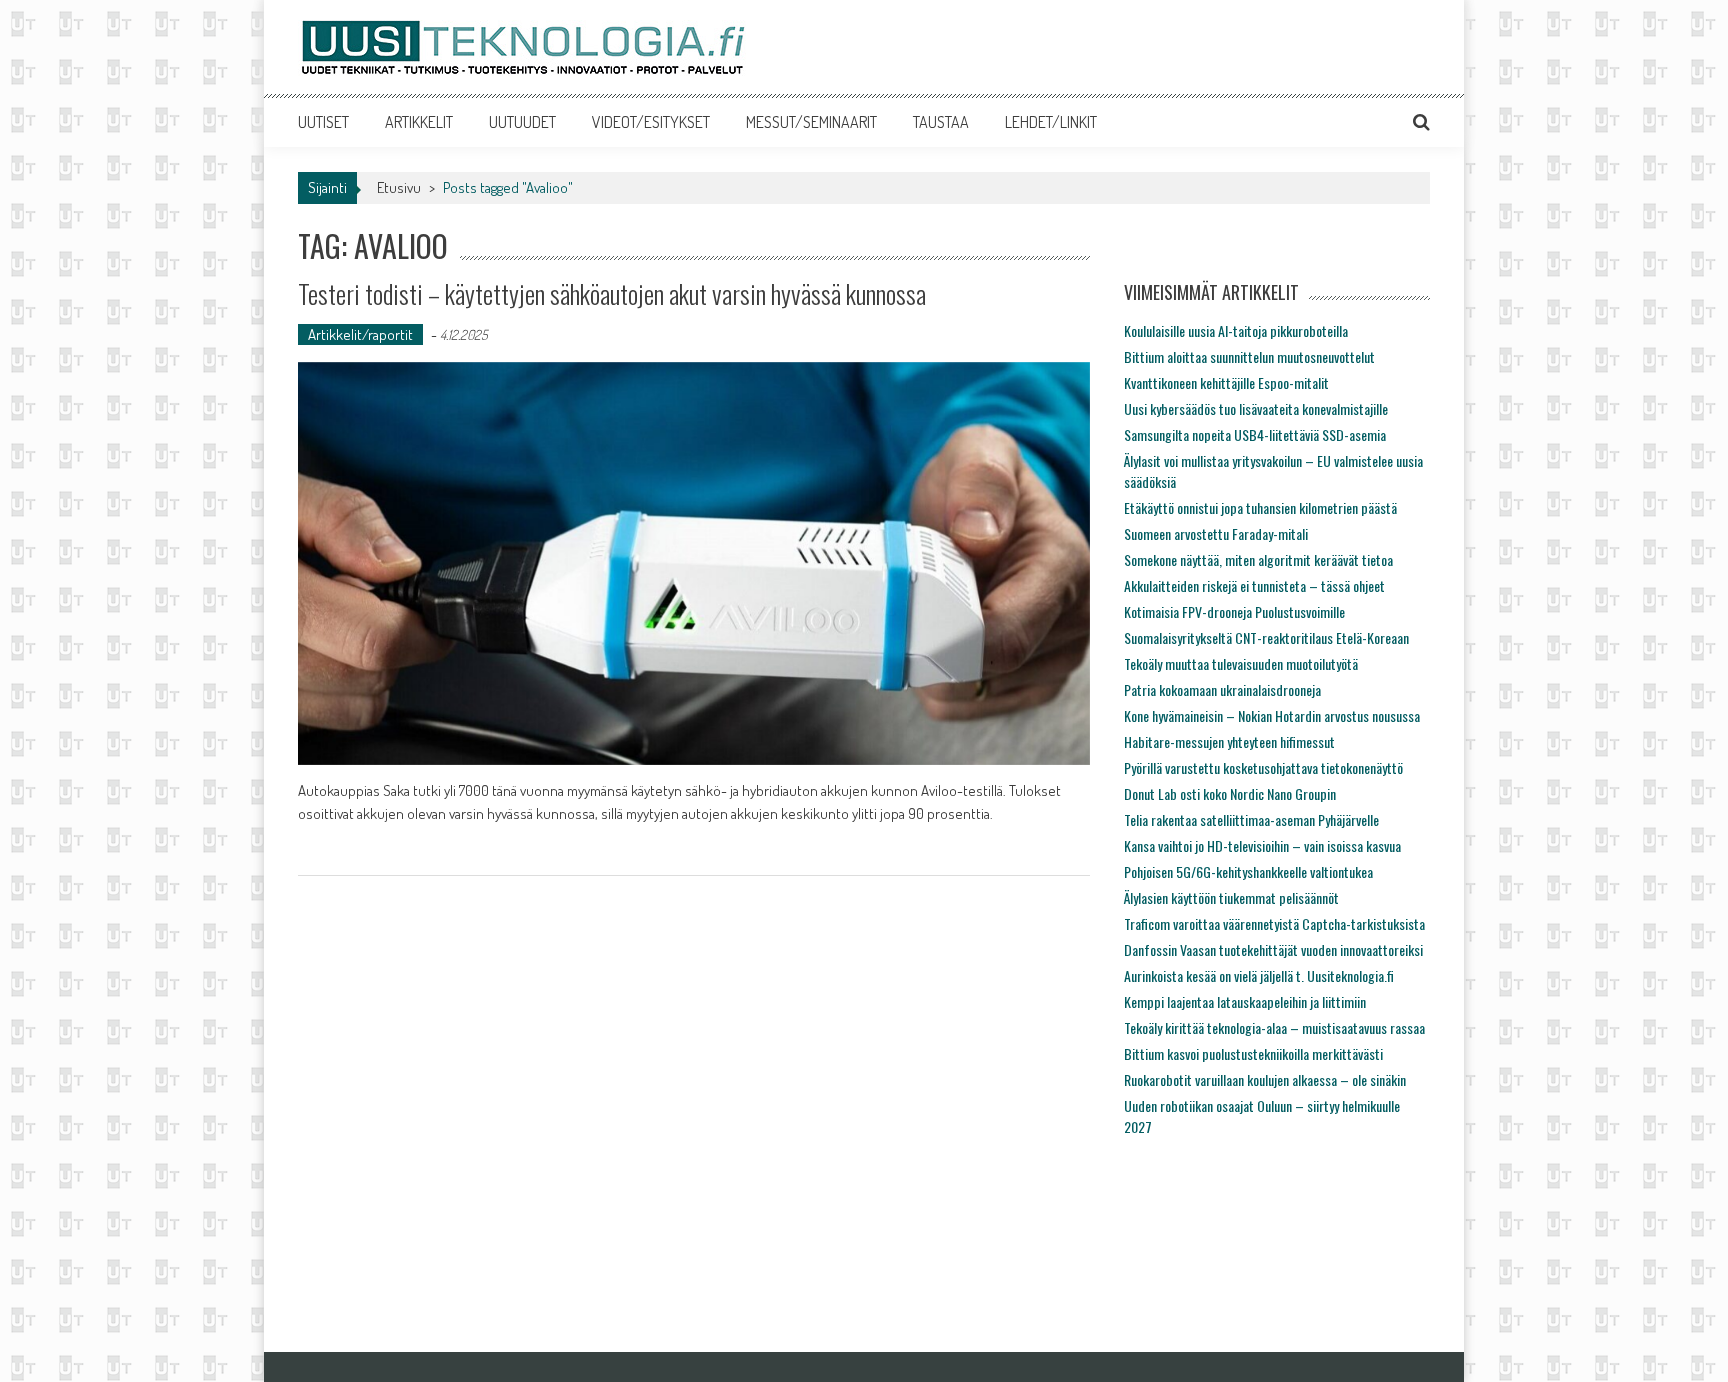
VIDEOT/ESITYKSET (651, 122)
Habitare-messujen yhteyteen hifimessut (1229, 741)
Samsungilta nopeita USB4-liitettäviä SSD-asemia (1255, 434)
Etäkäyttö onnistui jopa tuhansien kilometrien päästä (1260, 507)
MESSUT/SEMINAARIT (811, 122)
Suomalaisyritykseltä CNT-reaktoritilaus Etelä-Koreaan (1266, 637)
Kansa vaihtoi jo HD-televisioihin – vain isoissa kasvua (1262, 845)
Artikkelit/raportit (360, 334)
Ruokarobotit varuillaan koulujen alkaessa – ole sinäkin (1265, 1079)
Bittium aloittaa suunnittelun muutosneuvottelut (1249, 356)
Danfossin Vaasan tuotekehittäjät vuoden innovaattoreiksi (1273, 949)
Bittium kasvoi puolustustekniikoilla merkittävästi (1253, 1053)
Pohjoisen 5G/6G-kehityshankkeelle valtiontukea (1248, 871)
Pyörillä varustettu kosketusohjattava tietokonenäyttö (1263, 767)
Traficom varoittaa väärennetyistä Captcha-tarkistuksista (1274, 923)
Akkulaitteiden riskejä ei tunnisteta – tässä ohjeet (1254, 585)
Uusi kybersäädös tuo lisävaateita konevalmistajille (1256, 408)
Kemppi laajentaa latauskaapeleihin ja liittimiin (1245, 1001)
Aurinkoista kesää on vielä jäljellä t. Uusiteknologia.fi (1259, 975)
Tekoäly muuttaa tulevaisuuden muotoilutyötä (1241, 663)
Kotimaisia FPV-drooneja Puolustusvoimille (1234, 611)
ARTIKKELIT (419, 122)
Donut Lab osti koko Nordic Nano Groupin (1230, 793)
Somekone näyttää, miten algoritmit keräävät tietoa (1258, 559)
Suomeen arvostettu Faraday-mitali (1216, 533)
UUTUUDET (522, 122)
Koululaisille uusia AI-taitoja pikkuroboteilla (1236, 330)
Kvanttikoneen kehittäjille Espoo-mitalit (1226, 382)
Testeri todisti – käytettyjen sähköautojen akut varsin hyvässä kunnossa (612, 293)
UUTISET (323, 122)
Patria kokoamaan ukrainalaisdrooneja (1222, 689)
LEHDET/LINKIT (1051, 122)
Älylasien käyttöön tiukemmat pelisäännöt (1231, 897)
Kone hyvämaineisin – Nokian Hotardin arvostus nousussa (1272, 715)
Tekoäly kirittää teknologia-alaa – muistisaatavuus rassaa (1274, 1027)
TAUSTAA (941, 122)
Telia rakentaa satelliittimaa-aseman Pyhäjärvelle (1251, 819)
